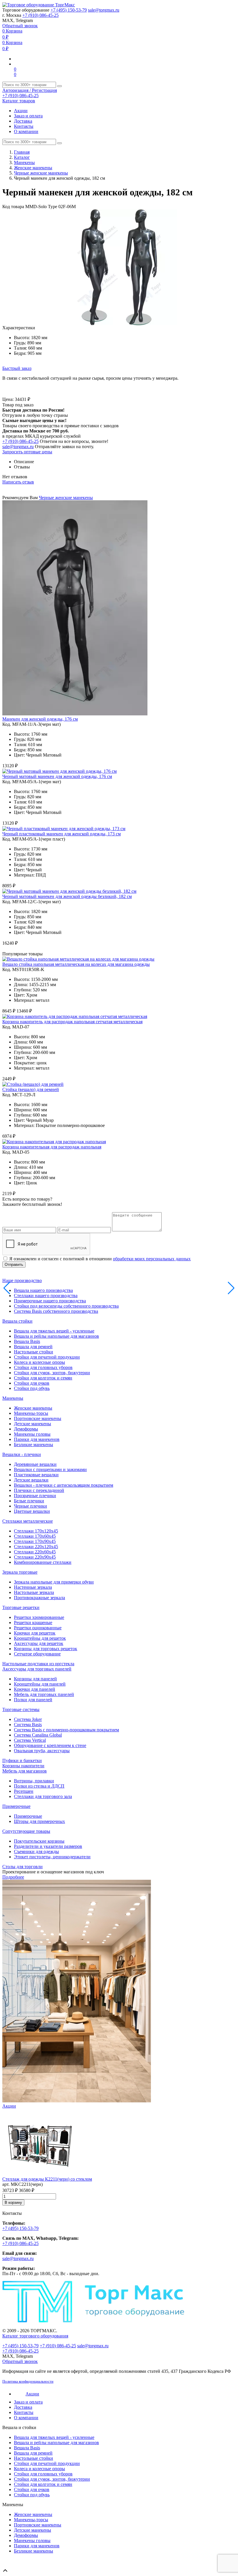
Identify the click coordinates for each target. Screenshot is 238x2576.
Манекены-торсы (31, 1413)
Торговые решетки (21, 1607)
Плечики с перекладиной (39, 1490)
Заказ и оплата (28, 116)
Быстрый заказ (17, 368)
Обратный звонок (20, 26)
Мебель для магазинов (25, 1771)
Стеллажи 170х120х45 (36, 1531)
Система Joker (28, 1719)
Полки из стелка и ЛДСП (39, 1786)
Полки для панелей (33, 1700)
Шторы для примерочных (39, 1821)
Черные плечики (30, 1506)
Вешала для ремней (33, 1347)
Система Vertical (30, 1740)
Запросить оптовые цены (27, 452)
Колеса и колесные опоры (39, 1362)
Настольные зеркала (34, 1592)
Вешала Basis (27, 1341)
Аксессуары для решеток (39, 1643)
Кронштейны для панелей (40, 1684)
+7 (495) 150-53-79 (69, 10)
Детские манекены (33, 1424)
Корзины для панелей (35, 1679)
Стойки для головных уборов (43, 1367)
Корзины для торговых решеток (46, 1649)
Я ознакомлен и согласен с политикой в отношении (100, 1259)
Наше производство (22, 1280)
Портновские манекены (38, 1418)
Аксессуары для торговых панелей (37, 1669)
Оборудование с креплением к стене (50, 1745)
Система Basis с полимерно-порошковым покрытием (66, 1730)
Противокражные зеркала (39, 1598)
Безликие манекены (34, 1445)
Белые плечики (29, 1501)
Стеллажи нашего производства (46, 1296)
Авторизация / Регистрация (30, 90)
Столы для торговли (22, 1867)
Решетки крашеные (33, 1623)
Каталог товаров (19, 101)
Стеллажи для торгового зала (43, 1796)
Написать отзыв (18, 482)
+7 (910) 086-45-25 (40, 15)
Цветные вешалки (32, 1511)
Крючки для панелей (35, 1689)
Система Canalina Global (38, 1735)
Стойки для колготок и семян (43, 1378)
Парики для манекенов (37, 1439)
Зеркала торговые (20, 1572)
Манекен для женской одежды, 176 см (40, 719)
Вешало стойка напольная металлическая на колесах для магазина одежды (76, 964)
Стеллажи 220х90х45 (35, 1557)
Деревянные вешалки (35, 1464)
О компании (26, 131)
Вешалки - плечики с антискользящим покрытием (64, 1485)
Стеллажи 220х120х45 (36, 1547)
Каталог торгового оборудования (35, 2336)
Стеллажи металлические (28, 1521)
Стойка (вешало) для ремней (31, 1089)
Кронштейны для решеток (40, 1638)
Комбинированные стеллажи (43, 1562)
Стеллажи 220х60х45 (35, 1552)
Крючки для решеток (35, 1633)
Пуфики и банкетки (22, 1760)
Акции (21, 111)
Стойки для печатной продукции (47, 1357)
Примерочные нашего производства (50, 1301)
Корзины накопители (23, 1766)
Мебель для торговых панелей (44, 1694)
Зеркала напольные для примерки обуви (54, 1582)
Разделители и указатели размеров (48, 1846)
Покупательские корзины (39, 1841)
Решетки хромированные (39, 1617)
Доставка (23, 121)
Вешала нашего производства (43, 1290)
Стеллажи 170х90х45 (35, 1541)
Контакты (24, 126)
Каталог (22, 157)
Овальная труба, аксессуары (42, 1751)
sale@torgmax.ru (104, 10)
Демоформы (26, 1429)
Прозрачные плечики (35, 1496)
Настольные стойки (34, 1352)
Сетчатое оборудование (37, 1654)
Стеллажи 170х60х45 (35, 1536)
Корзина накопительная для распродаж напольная (52, 1147)
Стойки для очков (32, 1383)
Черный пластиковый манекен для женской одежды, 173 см (62, 834)
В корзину (13, 2203)
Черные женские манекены (41, 173)
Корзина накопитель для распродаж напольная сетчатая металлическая (72, 1022)
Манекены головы (32, 1434)
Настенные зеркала (33, 1587)
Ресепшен (24, 1791)
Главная (22, 152)
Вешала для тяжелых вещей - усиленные (54, 1331)
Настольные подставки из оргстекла (38, 1664)
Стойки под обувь (32, 1388)
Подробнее (13, 1877)
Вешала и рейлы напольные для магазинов (56, 1336)
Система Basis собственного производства (56, 1311)
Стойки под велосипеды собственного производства (66, 1306)
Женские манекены (33, 168)
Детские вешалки (31, 1480)
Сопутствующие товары (26, 1831)
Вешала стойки (17, 1321)
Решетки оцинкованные (38, 1628)
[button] (230, 214)
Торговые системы (21, 1709)
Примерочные (16, 1806)
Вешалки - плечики (22, 1454)
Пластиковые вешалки (36, 1475)
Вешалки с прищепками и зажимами (50, 1469)
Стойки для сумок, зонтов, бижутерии (52, 1373)
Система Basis (28, 1725)
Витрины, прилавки (34, 1781)
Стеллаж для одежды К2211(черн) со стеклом (47, 2179)
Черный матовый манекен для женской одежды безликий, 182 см (67, 896)
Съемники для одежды (36, 1851)
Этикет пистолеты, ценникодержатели (52, 1857)
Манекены (24, 162)
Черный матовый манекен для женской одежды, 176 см (57, 776)
